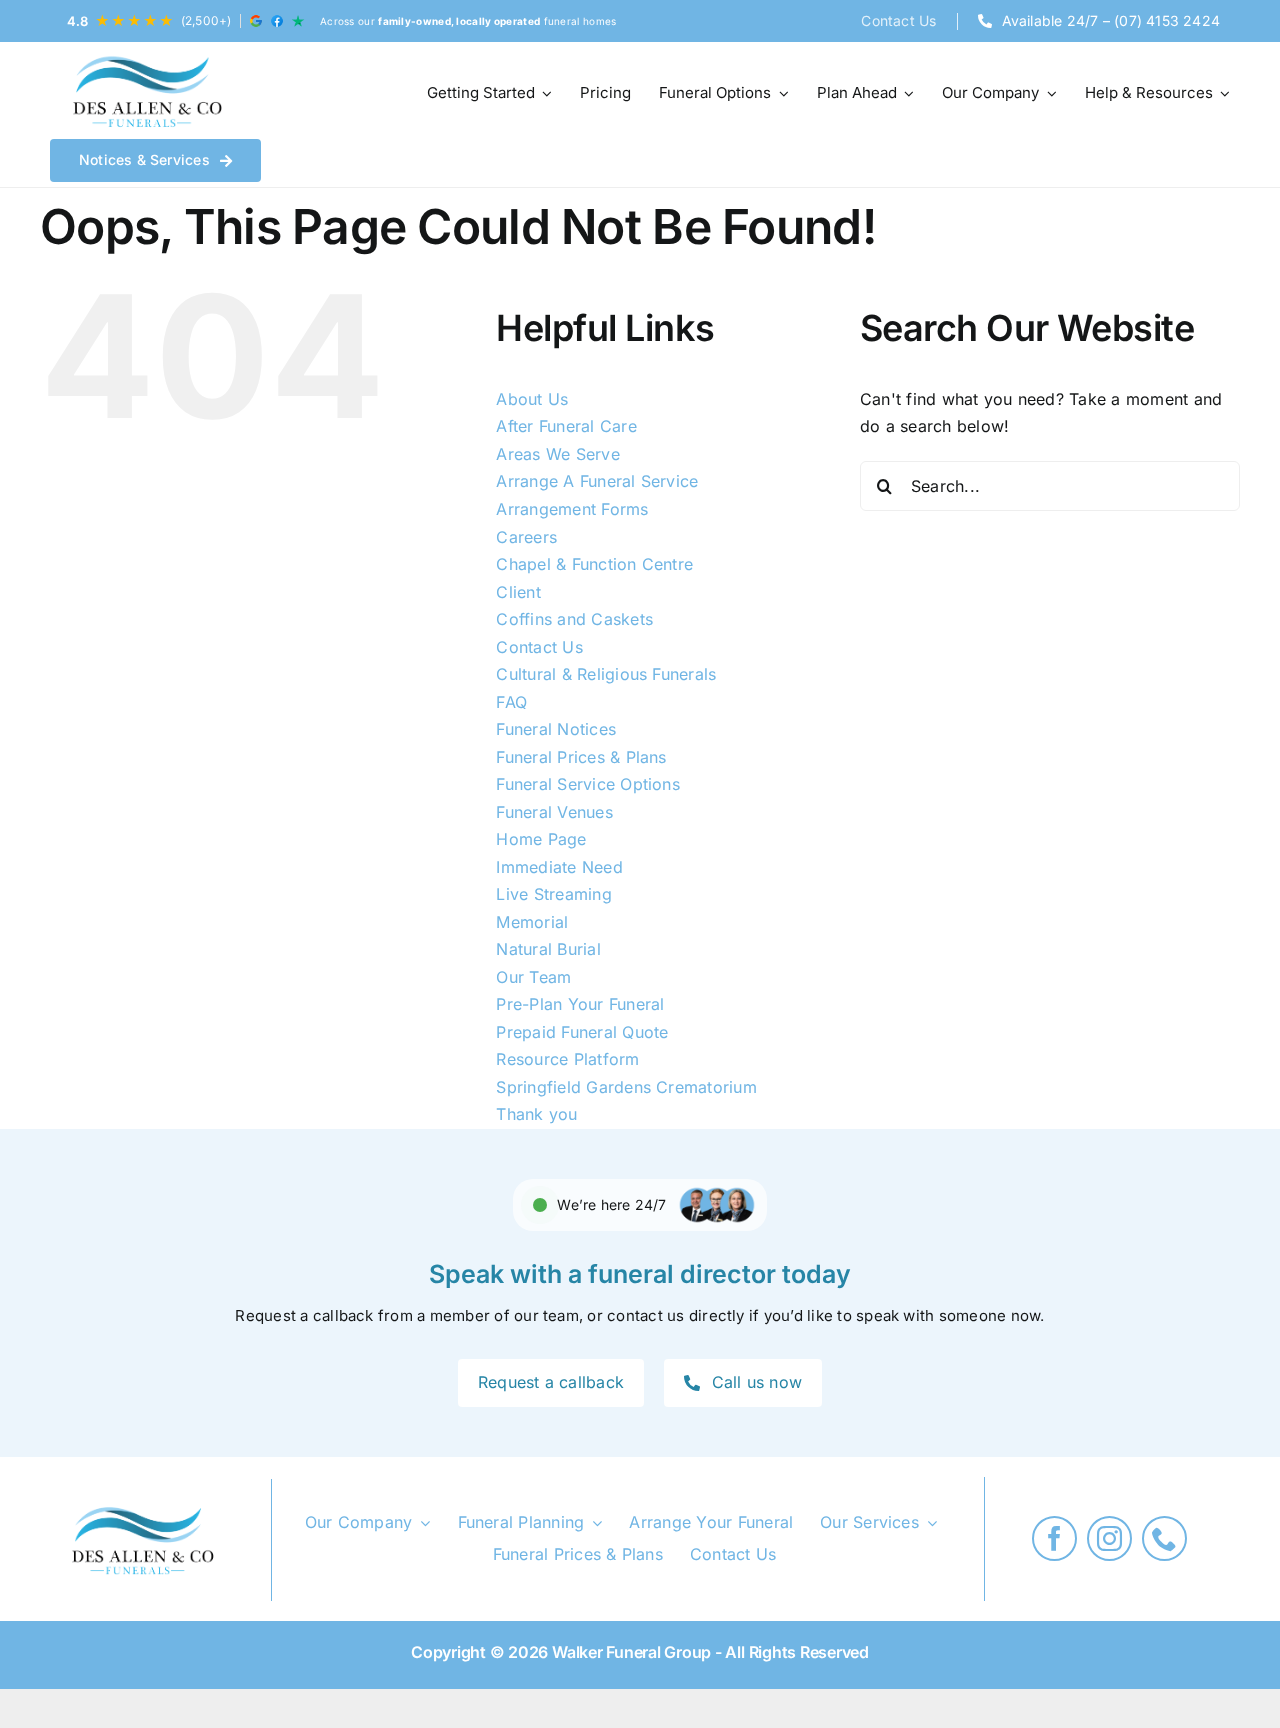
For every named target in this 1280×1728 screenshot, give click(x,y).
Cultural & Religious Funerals (606, 674)
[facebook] (1054, 1538)
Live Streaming (553, 894)
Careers (526, 537)
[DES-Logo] (145, 93)
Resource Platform (567, 1059)
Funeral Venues (554, 812)
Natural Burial (548, 949)
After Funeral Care (566, 426)
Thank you (536, 1114)
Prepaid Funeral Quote (582, 1032)
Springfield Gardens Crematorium (626, 1087)
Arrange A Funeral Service (597, 481)
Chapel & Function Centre (594, 564)
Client (518, 592)
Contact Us (539, 647)
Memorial (532, 922)
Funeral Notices (556, 729)
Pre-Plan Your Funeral (580, 1004)
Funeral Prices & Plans (581, 757)
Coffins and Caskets (574, 619)
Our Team (533, 977)
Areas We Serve (557, 454)
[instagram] (1109, 1538)
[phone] (1164, 1538)
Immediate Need (559, 867)
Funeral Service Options (588, 784)
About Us (532, 399)
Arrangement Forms (572, 509)
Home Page (541, 839)
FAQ (511, 702)
